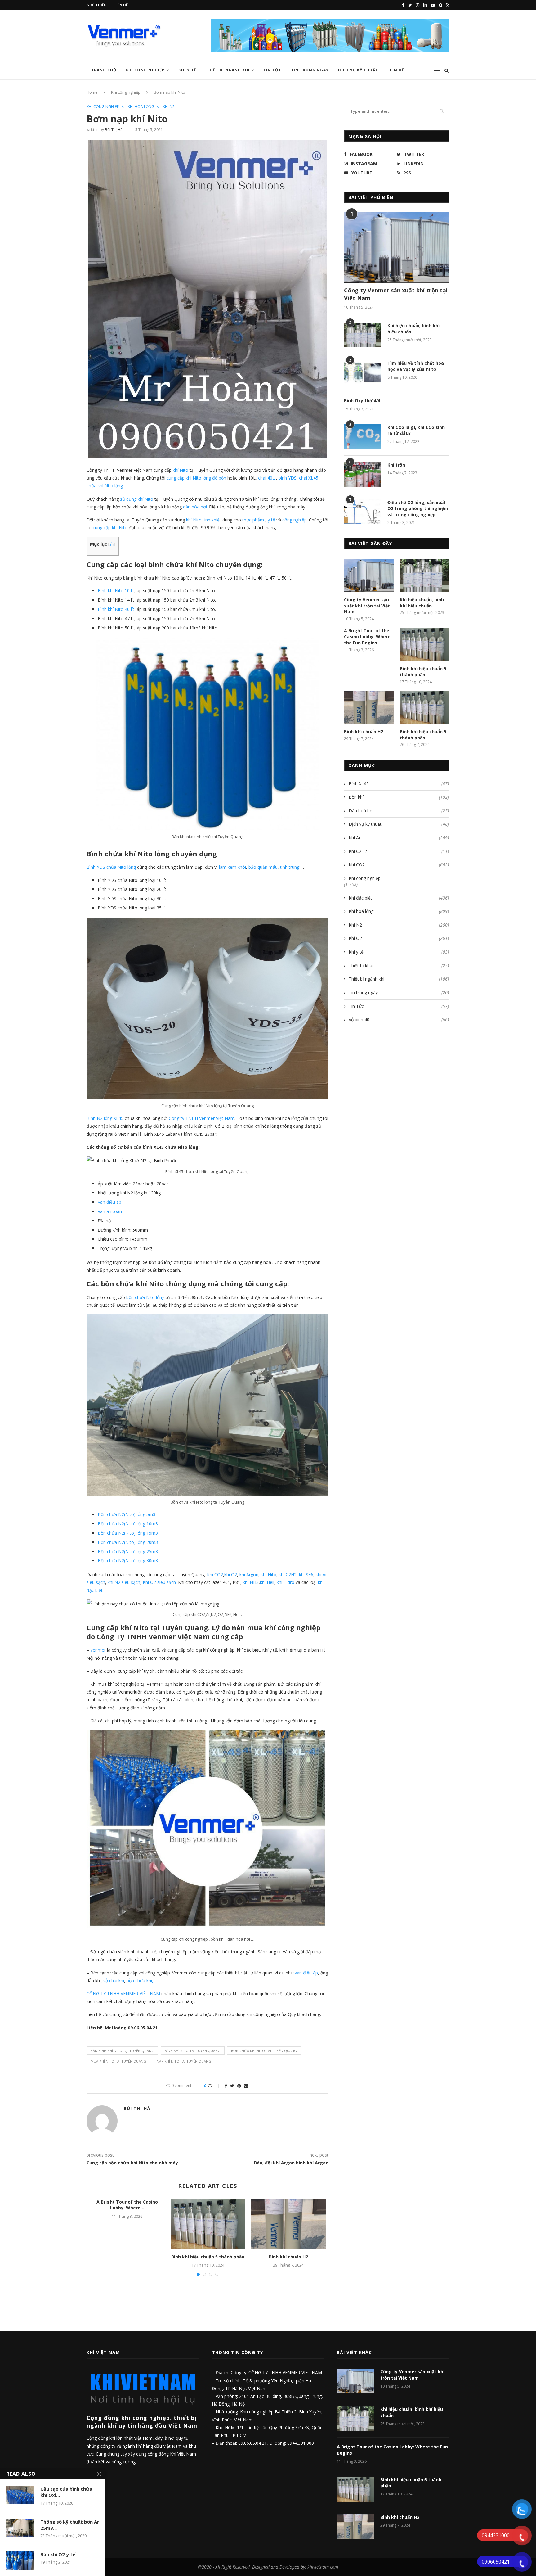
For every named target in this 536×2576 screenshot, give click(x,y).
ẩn (112, 544)
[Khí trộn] (363, 474)
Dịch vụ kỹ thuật (358, 70)
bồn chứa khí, (140, 1980)
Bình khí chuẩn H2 (288, 2257)
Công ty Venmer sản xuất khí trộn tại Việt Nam (396, 294)
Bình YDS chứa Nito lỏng (111, 867)
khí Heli (267, 1582)
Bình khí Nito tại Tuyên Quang (193, 2051)
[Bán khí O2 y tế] (20, 2560)
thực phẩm (253, 520)
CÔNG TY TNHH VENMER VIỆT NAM (123, 1994)
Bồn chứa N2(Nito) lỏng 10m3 (128, 1524)
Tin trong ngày (310, 70)
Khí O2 (399, 938)
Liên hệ (121, 5)
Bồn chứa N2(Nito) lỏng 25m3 (128, 1552)
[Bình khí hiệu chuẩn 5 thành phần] (208, 2224)
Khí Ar (399, 838)
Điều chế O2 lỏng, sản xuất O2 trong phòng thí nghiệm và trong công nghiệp (418, 508)
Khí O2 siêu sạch (159, 1582)
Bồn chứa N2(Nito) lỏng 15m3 (128, 1533)
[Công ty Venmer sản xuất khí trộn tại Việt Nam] (397, 248)
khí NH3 (251, 1582)
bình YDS (288, 478)
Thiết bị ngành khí (228, 70)
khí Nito (180, 470)
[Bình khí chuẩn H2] (288, 2224)
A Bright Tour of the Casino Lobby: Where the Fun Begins (367, 637)
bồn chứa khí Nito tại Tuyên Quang (264, 2051)
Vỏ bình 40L (399, 1020)
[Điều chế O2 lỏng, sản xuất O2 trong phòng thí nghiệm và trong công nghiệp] (363, 512)
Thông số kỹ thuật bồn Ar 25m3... (70, 2525)
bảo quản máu (263, 867)
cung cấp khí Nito (110, 528)
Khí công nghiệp (145, 70)
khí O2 (231, 1574)
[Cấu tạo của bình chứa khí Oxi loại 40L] (20, 2495)
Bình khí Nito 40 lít (116, 609)
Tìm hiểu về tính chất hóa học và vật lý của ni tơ (416, 366)
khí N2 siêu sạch (123, 1582)
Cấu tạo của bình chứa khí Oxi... (66, 2492)
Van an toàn (110, 1211)
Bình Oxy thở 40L (363, 401)
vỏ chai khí (114, 1980)
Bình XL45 (399, 784)
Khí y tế (187, 70)
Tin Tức (272, 70)
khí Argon (249, 1574)
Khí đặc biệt (399, 898)
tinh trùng (290, 867)
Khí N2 (169, 107)
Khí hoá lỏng (141, 107)
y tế (271, 520)
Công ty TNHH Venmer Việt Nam (202, 1118)
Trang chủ (104, 70)
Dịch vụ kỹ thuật (399, 824)
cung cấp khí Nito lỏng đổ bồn (196, 478)
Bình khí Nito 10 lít (116, 591)
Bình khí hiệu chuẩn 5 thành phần (208, 2257)
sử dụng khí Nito (137, 499)
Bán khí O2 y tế (58, 2554)
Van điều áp (109, 1202)
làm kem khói (232, 867)
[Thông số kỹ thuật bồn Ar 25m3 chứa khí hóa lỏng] (20, 2528)
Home (92, 92)
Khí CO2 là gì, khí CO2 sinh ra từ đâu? (416, 430)
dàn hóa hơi (195, 507)
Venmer (98, 1650)
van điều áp (306, 1973)
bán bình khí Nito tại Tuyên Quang (122, 2051)
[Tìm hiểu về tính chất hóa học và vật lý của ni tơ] (363, 372)
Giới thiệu (97, 5)
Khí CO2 (215, 1574)
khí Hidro (286, 1582)
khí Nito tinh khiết (204, 520)
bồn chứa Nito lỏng (145, 1297)
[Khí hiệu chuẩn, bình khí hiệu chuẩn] (363, 335)
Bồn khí (399, 797)
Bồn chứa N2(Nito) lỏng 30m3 (128, 1561)
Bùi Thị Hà (114, 130)
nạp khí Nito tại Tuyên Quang (184, 2061)
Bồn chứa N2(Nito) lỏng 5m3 (127, 1514)
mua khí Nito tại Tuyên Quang (118, 2061)
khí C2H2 (288, 1574)
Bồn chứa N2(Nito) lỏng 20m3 (128, 1542)
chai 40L (266, 478)
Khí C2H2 (399, 851)
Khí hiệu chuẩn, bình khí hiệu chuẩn (413, 329)
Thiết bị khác (399, 965)
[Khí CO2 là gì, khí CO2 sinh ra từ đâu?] (363, 437)
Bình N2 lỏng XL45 (105, 1118)
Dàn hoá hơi (399, 811)
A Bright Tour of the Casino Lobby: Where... (127, 2205)
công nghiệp (295, 520)
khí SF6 (306, 1574)
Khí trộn (396, 465)
